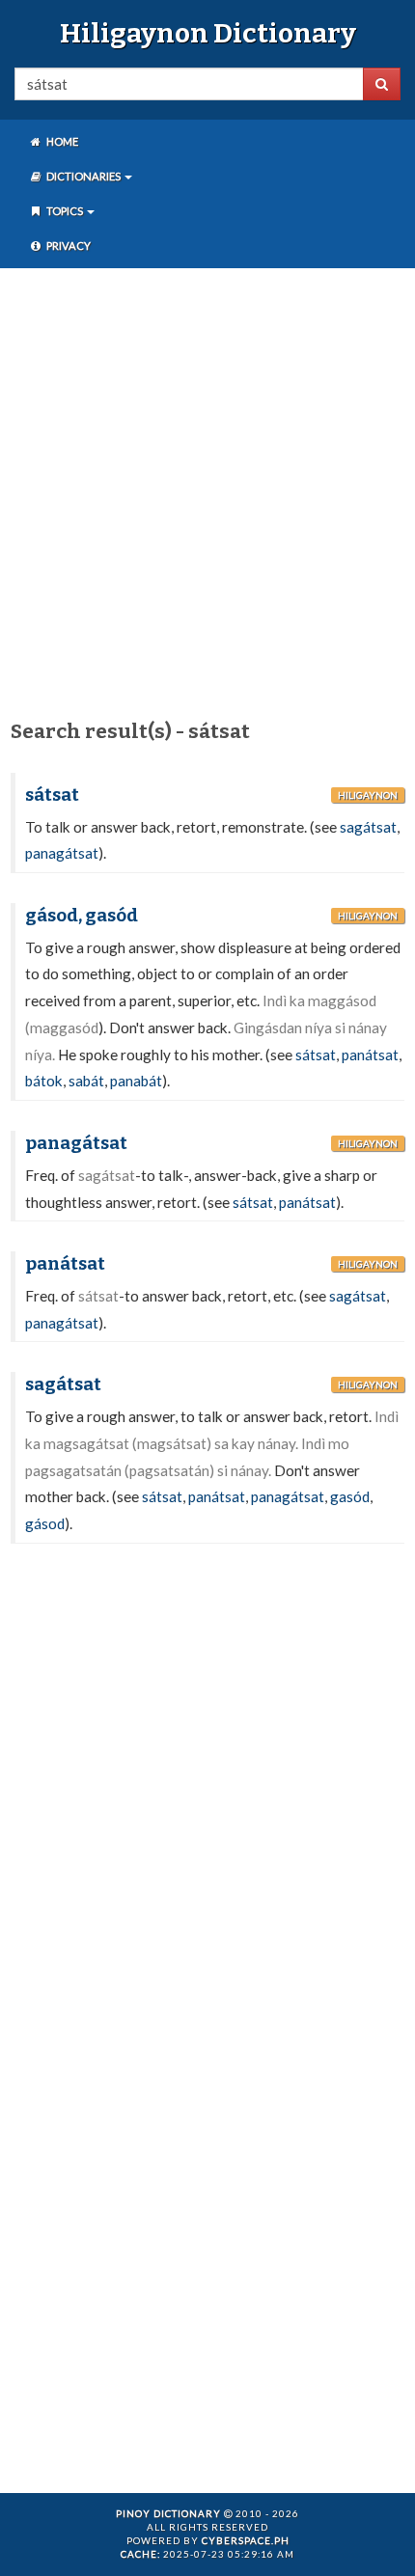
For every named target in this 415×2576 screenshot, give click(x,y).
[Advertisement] (207, 490)
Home (61, 141)
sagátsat (368, 827)
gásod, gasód (82, 916)
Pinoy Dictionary (168, 2513)
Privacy (68, 246)
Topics (65, 211)
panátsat (370, 1055)
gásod (45, 1523)
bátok (44, 1081)
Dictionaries (83, 176)
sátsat (52, 795)
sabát (86, 1081)
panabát (136, 1081)
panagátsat (62, 853)
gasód (350, 1496)
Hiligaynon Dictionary (208, 33)
